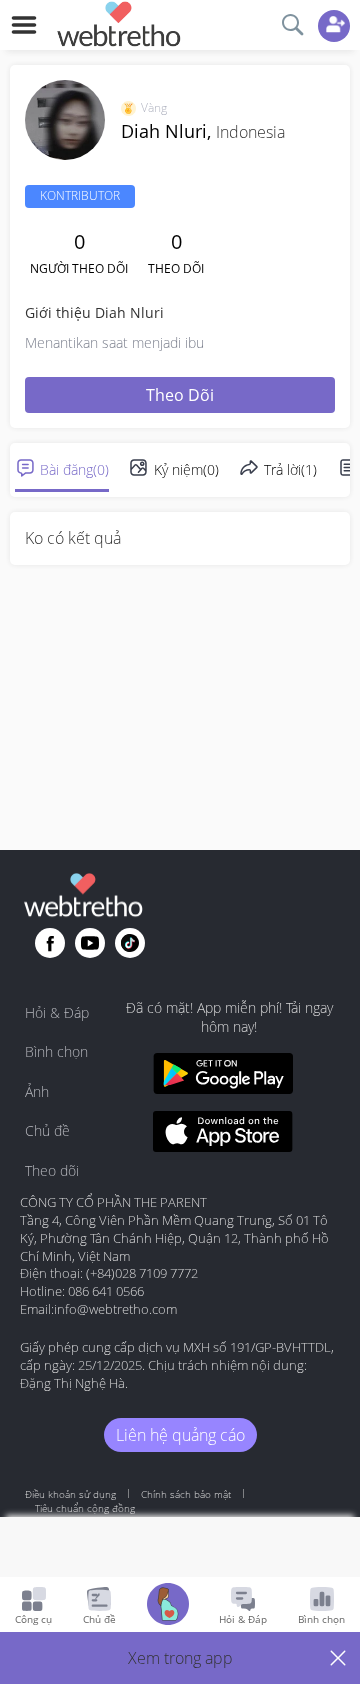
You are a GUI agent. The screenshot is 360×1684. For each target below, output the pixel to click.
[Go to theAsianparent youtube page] (90, 943)
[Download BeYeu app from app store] (223, 1134)
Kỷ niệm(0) (186, 469)
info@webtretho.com (115, 1309)
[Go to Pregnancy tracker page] (168, 1606)
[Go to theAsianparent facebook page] (50, 943)
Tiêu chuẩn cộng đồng (85, 1508)
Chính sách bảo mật (186, 1494)
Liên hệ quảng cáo (180, 1435)
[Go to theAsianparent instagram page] (130, 943)
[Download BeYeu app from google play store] (223, 1076)
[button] (180, 1658)
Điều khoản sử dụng (70, 1494)
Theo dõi (180, 395)
